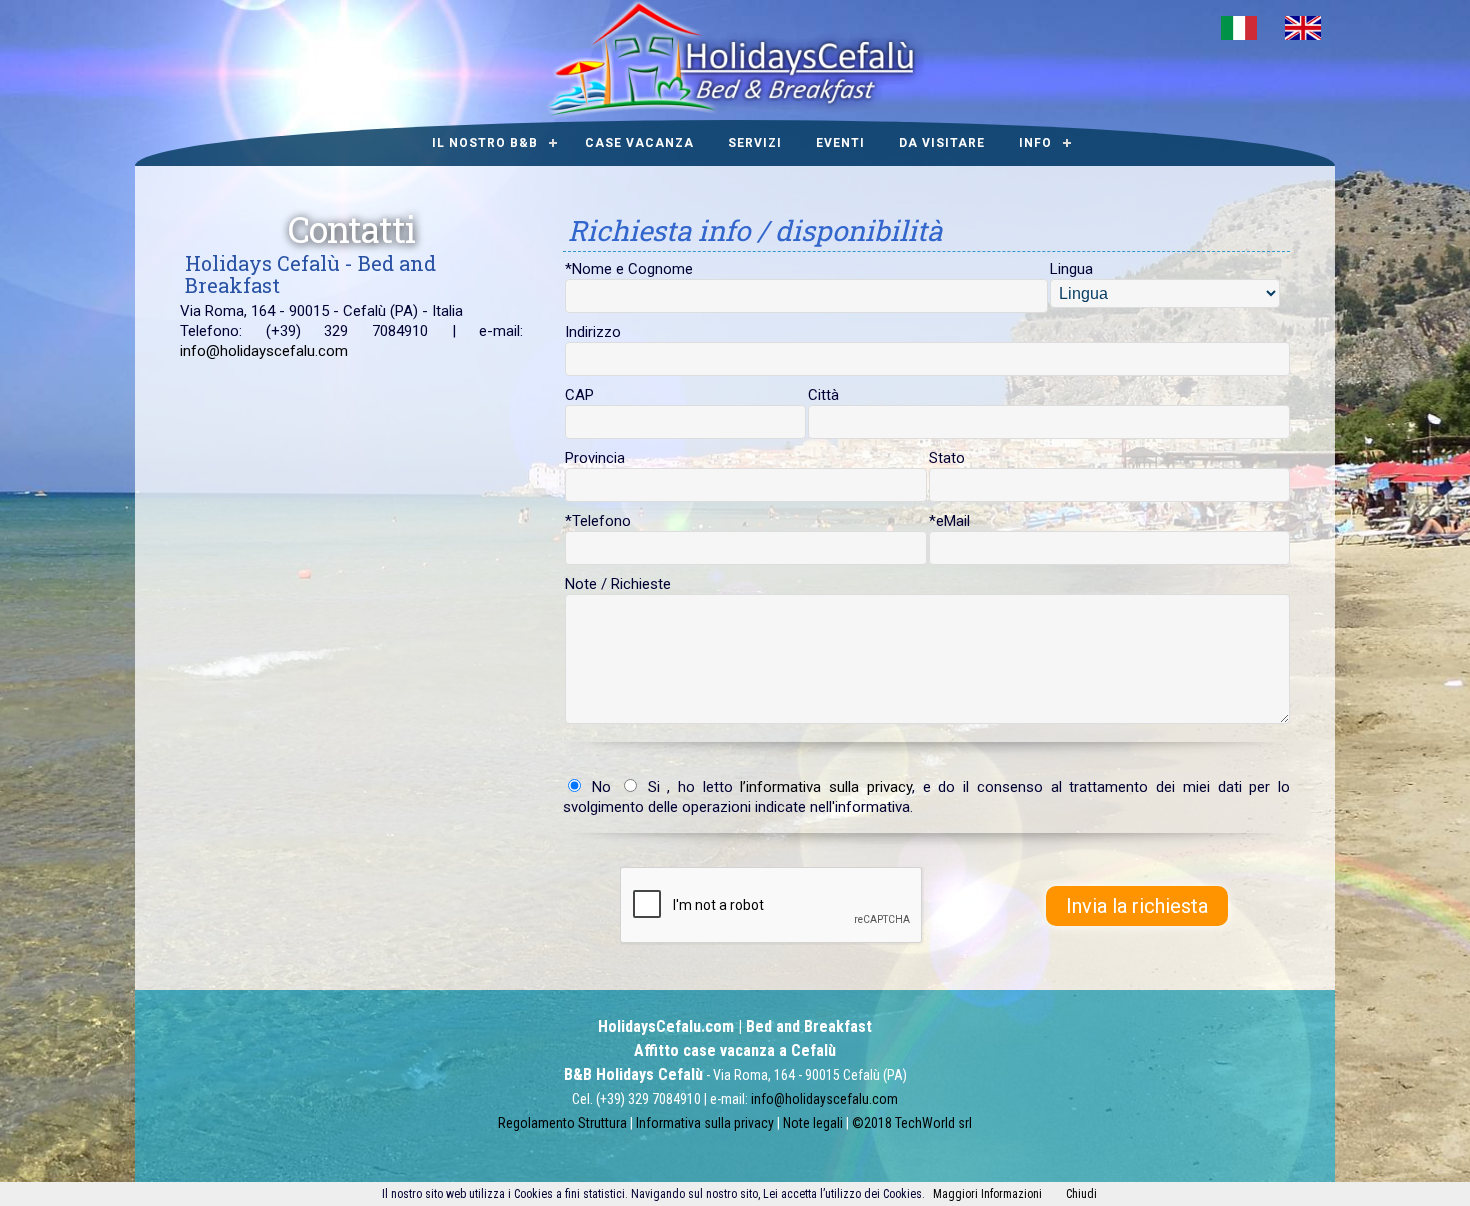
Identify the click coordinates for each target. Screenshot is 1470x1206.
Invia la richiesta (1137, 906)
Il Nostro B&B (485, 143)
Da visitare (942, 143)
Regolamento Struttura (562, 1123)
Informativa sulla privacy (706, 1123)
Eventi (840, 143)
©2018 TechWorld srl (912, 1123)
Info (1035, 143)
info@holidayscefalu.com (264, 351)
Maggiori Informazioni (987, 1194)
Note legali (814, 1123)
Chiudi (1081, 1194)
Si (650, 787)
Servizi (755, 143)
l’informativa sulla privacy (825, 787)
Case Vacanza (639, 143)
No (601, 787)
